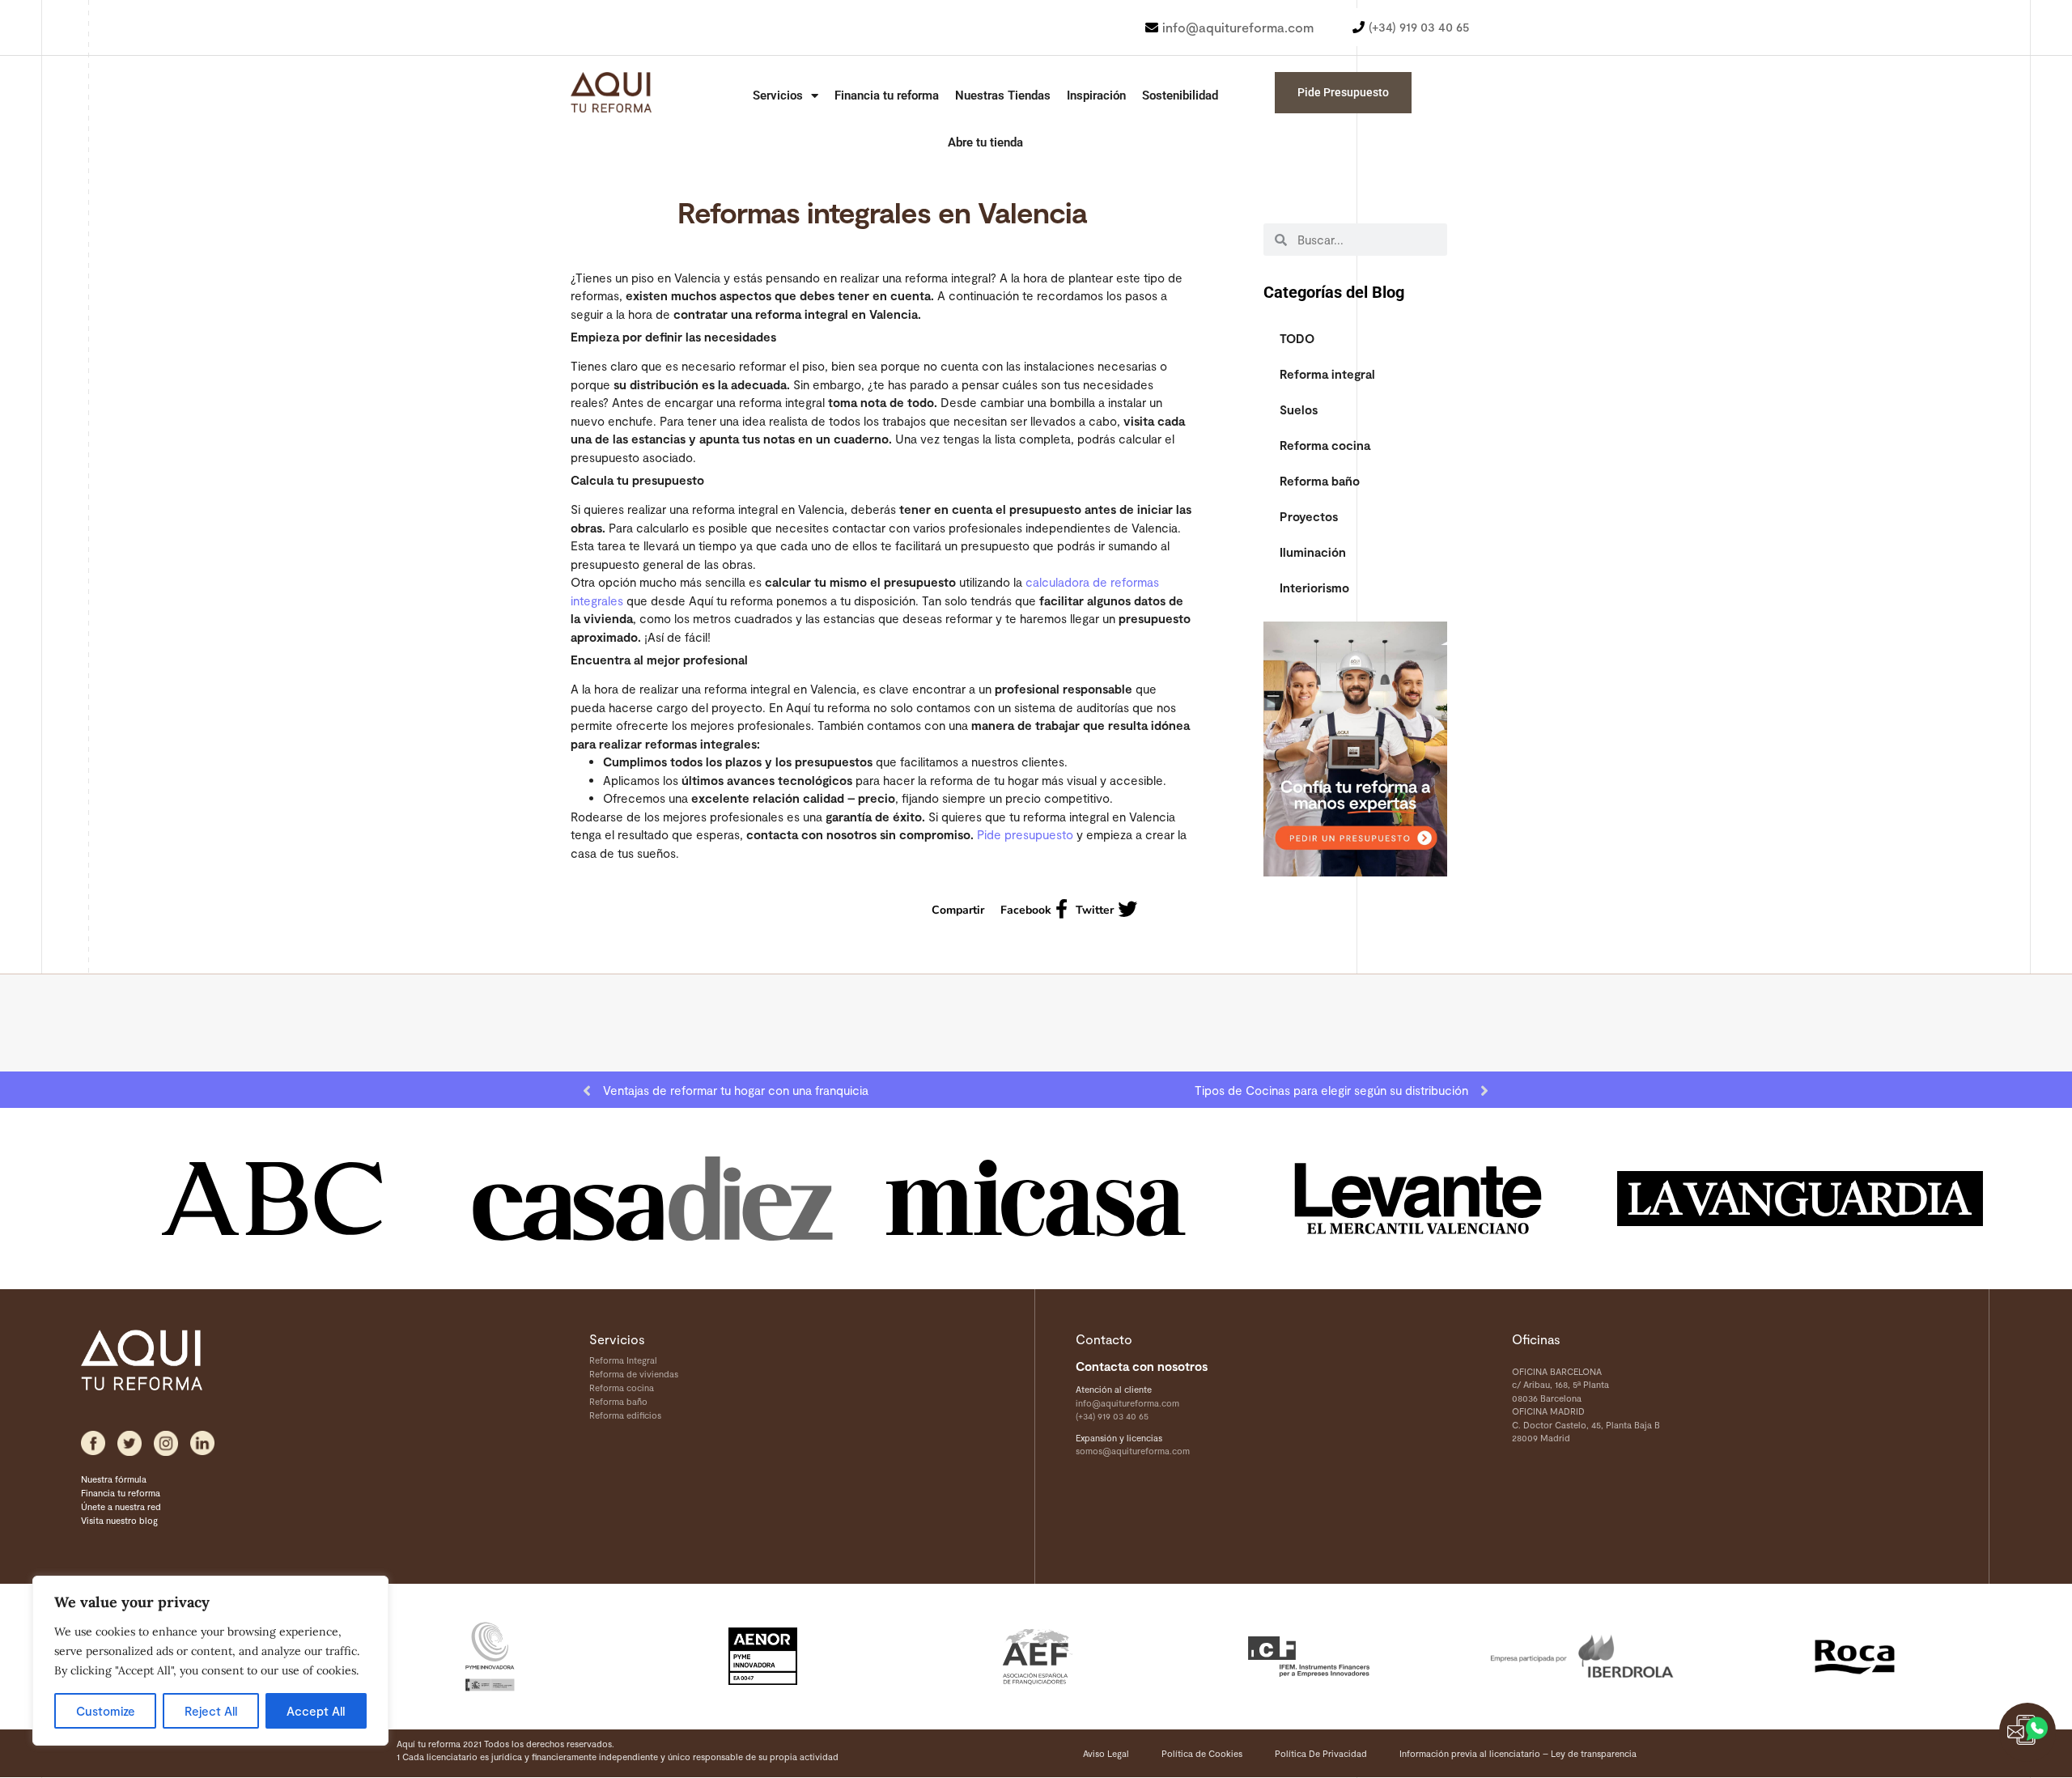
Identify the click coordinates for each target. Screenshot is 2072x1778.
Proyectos (1309, 516)
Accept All (316, 1711)
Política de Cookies (1202, 1753)
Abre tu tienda (985, 142)
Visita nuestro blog (119, 1520)
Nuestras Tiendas (1003, 95)
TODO (1297, 338)
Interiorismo (1314, 588)
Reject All (211, 1711)
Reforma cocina (1325, 445)
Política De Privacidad (1321, 1753)
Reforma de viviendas (634, 1374)
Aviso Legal (1106, 1753)
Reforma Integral (623, 1360)
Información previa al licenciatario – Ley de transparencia (1518, 1753)
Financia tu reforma (887, 95)
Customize (106, 1711)
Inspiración (1096, 95)
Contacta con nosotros (1142, 1366)
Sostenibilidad (1180, 95)
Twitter (1095, 910)
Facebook (1026, 910)
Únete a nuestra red (121, 1506)
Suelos (1299, 409)
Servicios (778, 95)
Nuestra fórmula (114, 1479)
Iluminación (1313, 552)
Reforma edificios (625, 1415)
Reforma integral (1327, 374)
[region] (210, 1661)
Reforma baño (1320, 481)
